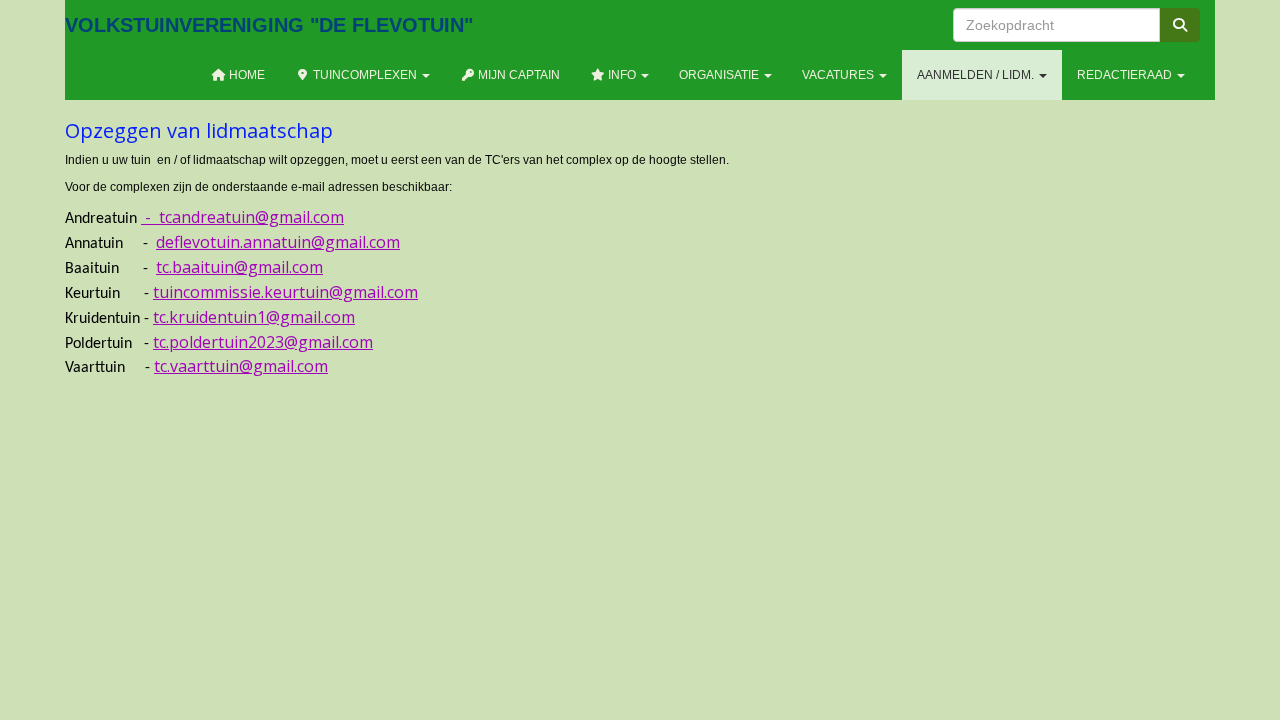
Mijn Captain (517, 75)
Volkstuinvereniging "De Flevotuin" (269, 25)
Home (245, 75)
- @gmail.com (242, 217)
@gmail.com (278, 242)
